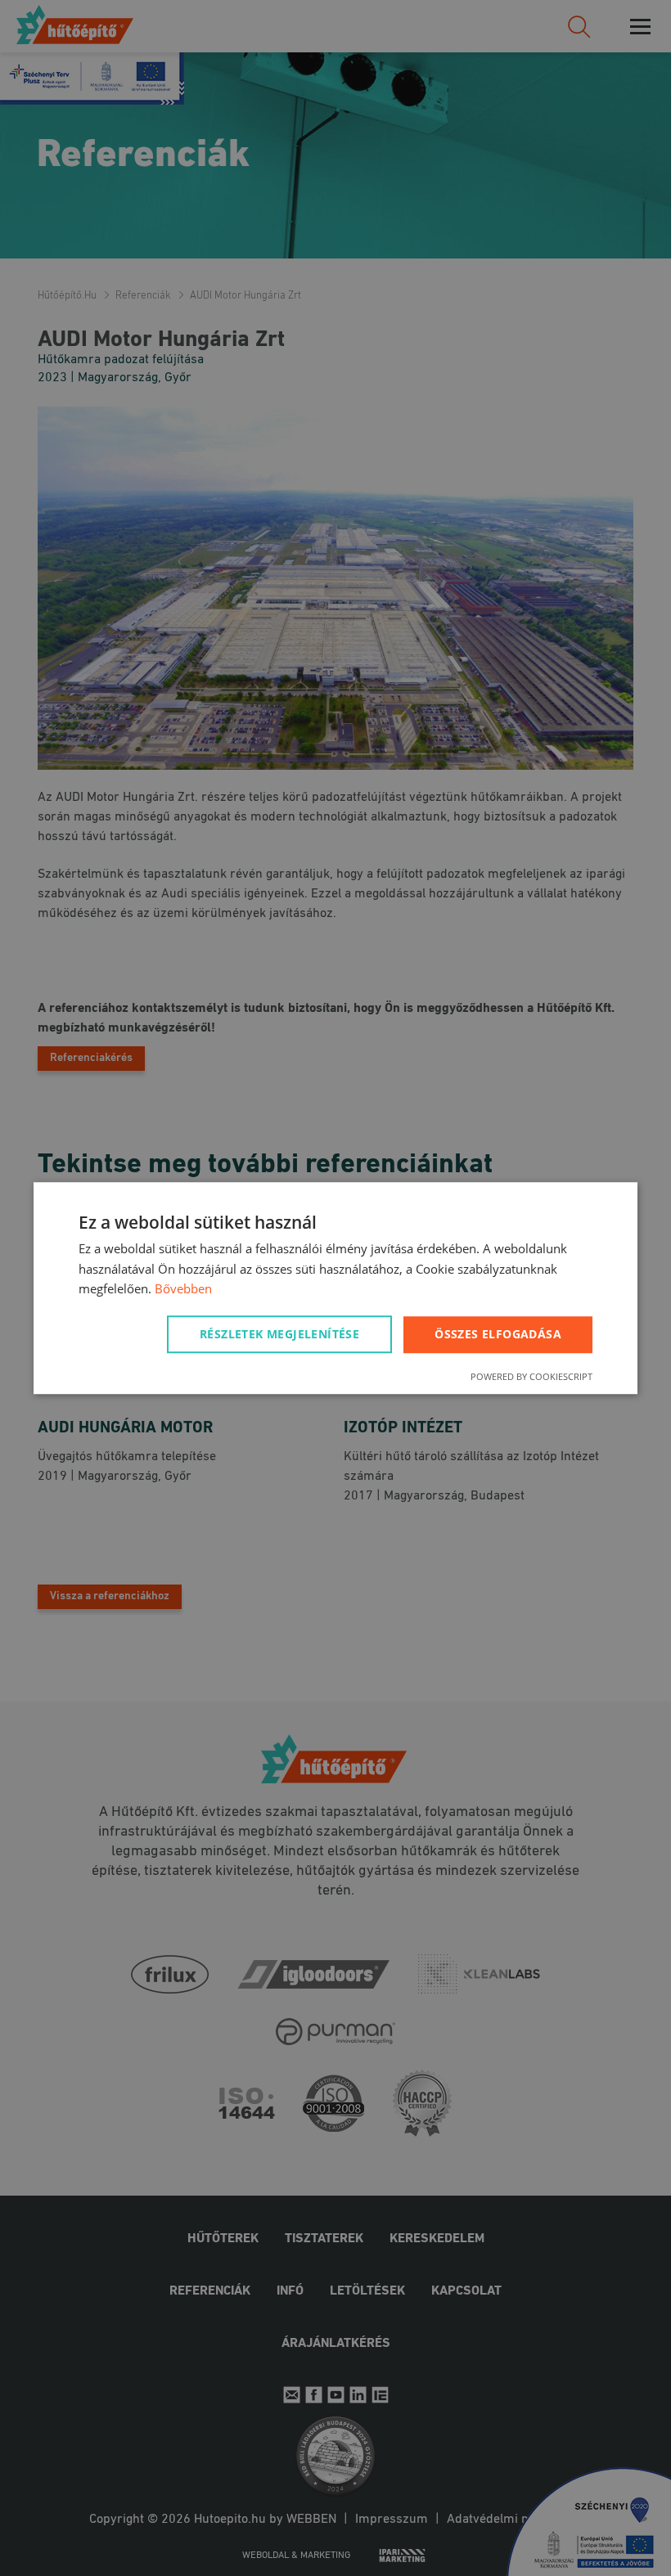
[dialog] (335, 1288)
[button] (282, 1334)
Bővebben (183, 1289)
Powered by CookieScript (531, 1376)
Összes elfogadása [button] (498, 1334)
